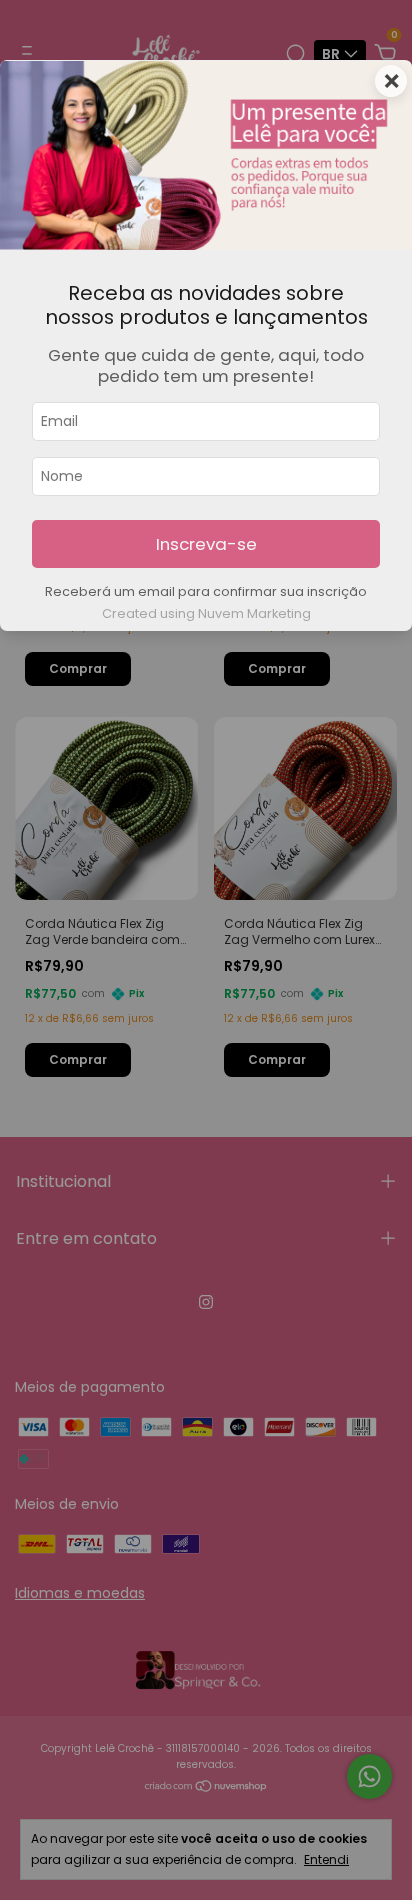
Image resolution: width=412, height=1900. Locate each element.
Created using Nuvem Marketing (206, 613)
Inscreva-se (206, 544)
